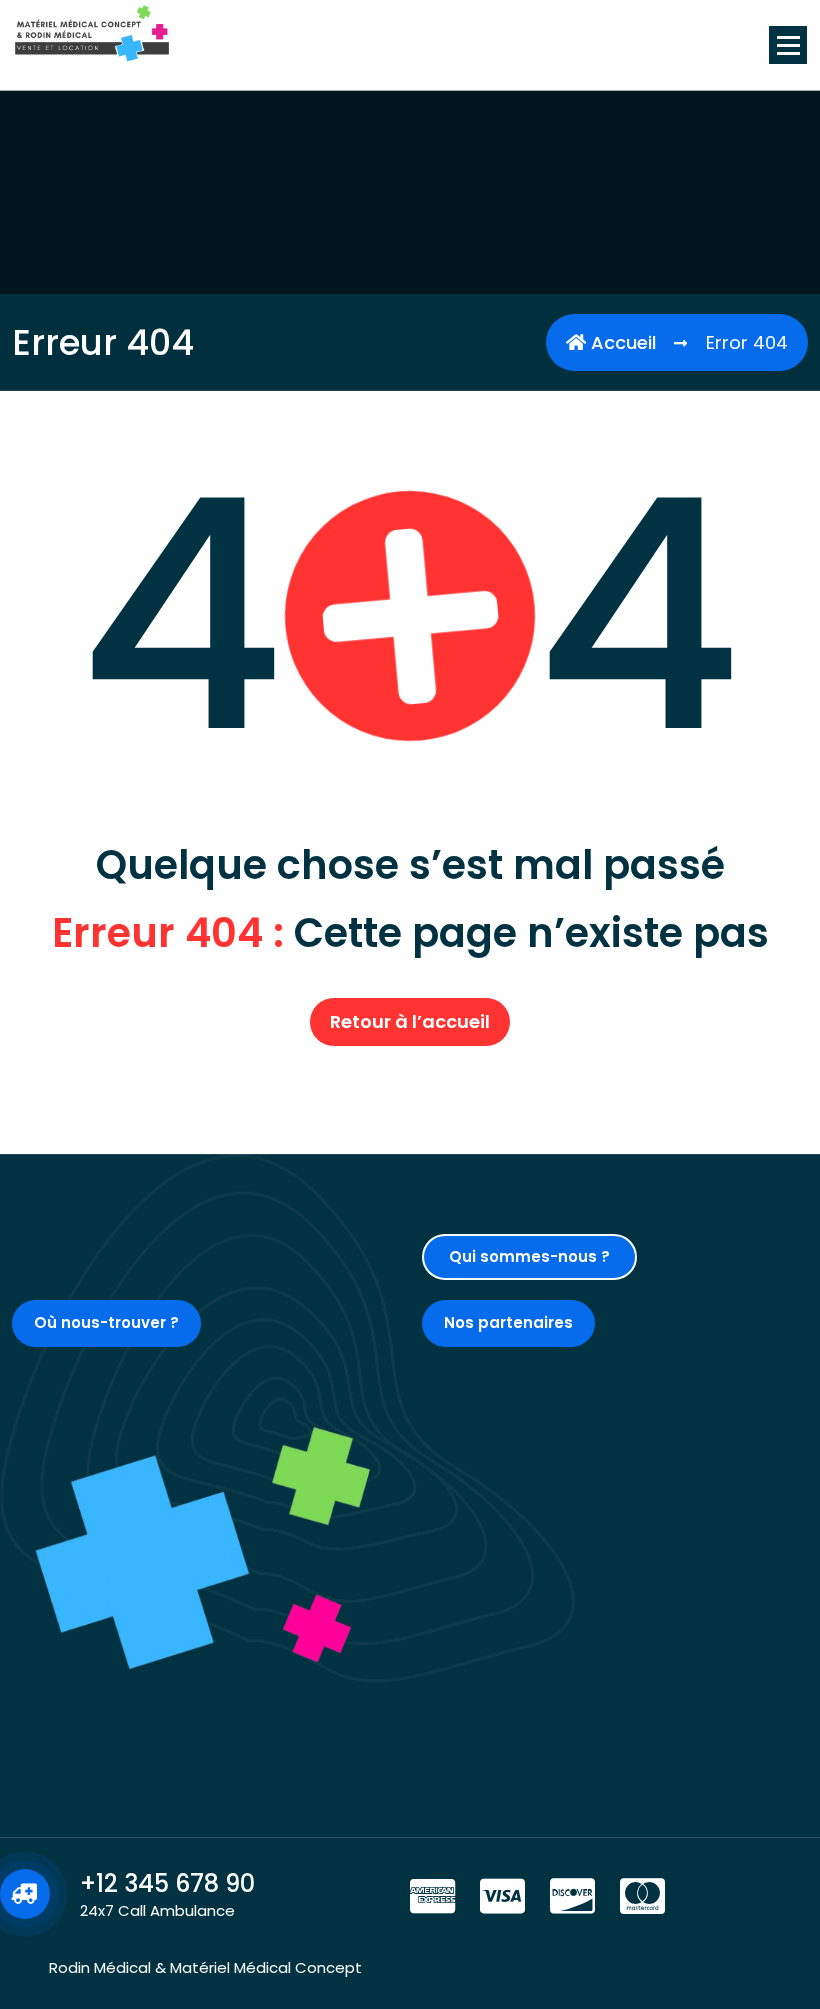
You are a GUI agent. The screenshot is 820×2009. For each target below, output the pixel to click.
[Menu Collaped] (788, 45)
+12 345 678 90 (167, 1883)
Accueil (621, 342)
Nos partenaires (508, 1322)
